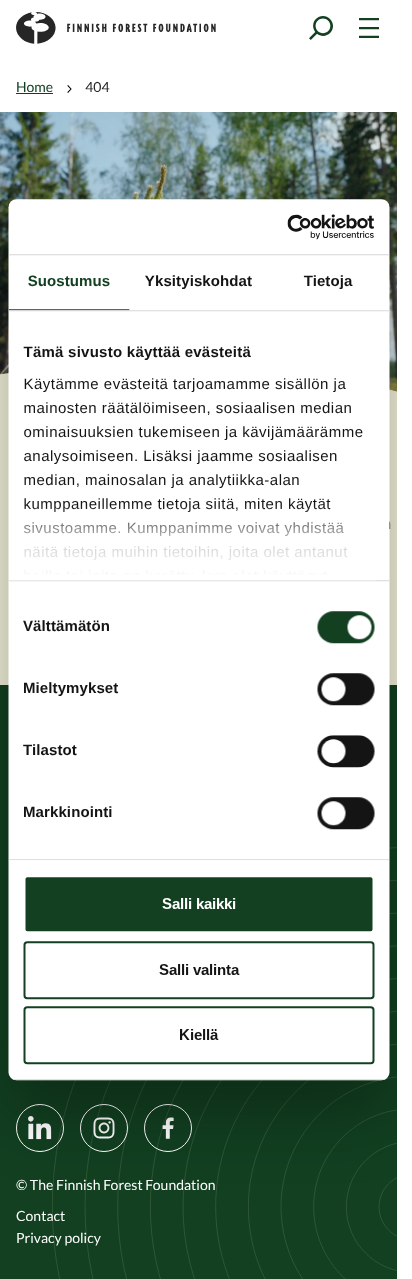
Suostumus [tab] (69, 281)
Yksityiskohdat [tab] (198, 281)
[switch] (345, 689)
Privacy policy (58, 1238)
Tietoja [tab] (328, 281)
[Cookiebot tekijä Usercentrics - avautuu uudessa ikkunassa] (286, 227)
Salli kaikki (199, 903)
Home (34, 87)
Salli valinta (199, 969)
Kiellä (198, 1034)
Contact (40, 1216)
